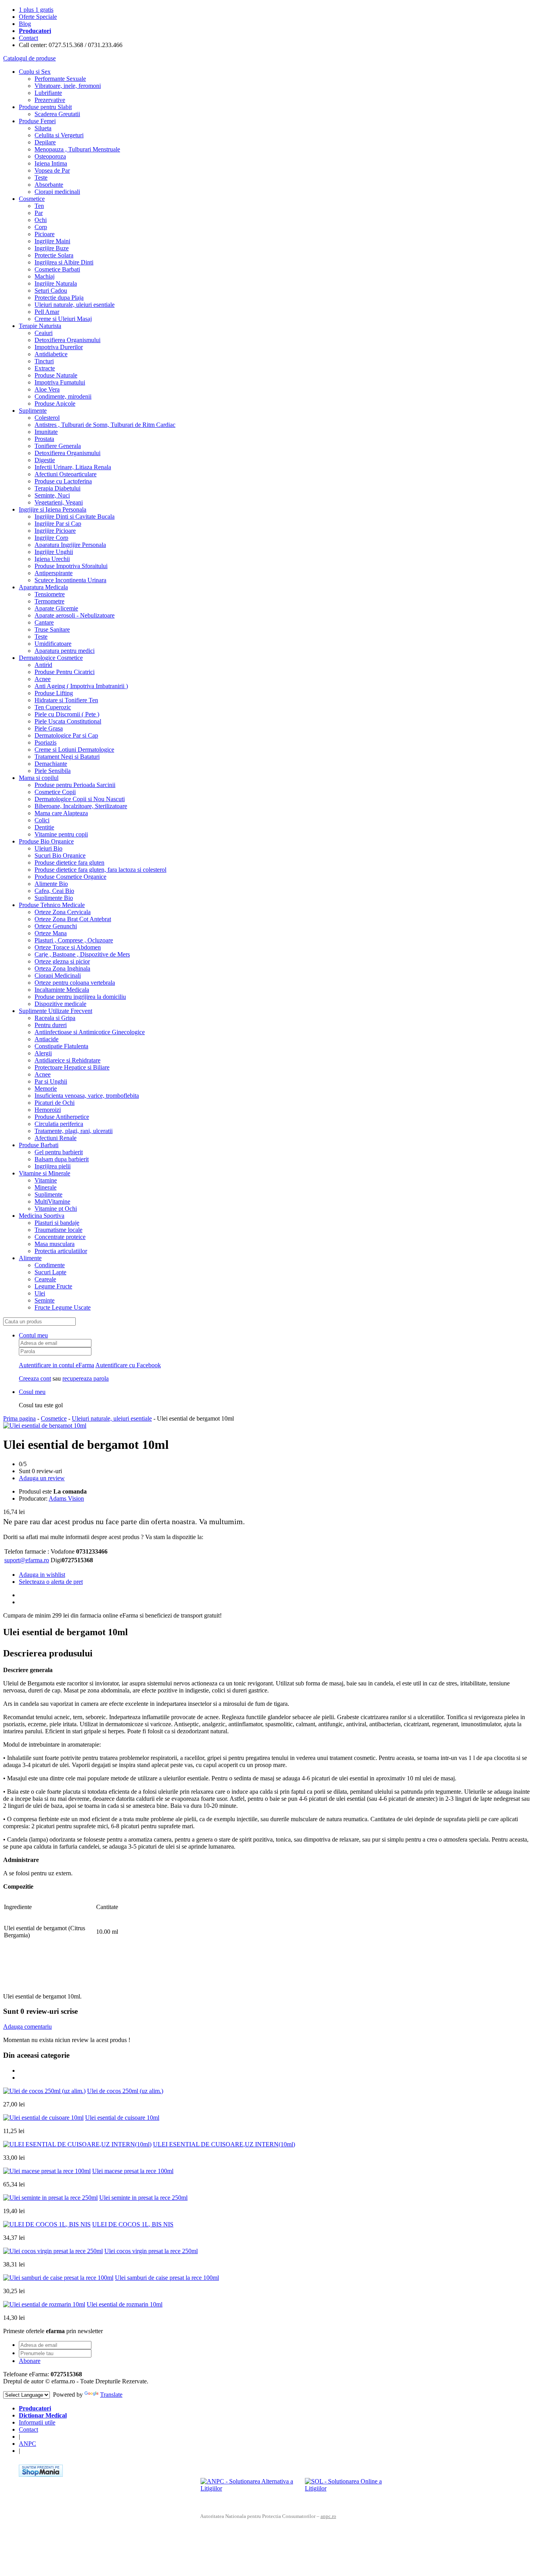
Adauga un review (42, 1478)
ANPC (27, 2444)
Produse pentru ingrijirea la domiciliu (80, 997)
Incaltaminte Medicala (62, 990)
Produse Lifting (54, 693)
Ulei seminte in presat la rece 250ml (143, 2198)
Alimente (30, 1258)
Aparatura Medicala (43, 587)
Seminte (45, 1300)
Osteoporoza (50, 156)
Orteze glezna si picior (62, 961)
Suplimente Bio (54, 898)
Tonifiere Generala (58, 446)
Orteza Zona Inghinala (62, 968)
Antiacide (46, 1039)
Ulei (40, 1293)
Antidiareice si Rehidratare (67, 1060)
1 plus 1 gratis (36, 10)
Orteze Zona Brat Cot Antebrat (73, 919)
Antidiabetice (51, 354)
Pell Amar (47, 312)
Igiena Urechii (52, 559)
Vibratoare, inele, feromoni (68, 86)
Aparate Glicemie (56, 608)
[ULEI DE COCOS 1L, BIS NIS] (47, 2224)
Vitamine (46, 1180)
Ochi (41, 220)
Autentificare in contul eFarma (57, 1365)
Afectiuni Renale (56, 1138)
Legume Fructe (53, 1286)
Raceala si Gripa (55, 1018)
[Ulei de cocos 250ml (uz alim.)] (44, 2091)
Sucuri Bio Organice (60, 855)
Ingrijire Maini (52, 241)
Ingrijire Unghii (54, 552)
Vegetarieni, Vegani (59, 502)
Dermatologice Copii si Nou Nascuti (80, 799)
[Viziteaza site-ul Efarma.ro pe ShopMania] (41, 2475)
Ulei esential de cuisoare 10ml (122, 2118)
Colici (42, 820)
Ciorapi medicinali (57, 192)
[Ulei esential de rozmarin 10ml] (44, 2304)
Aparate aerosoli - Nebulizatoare (75, 615)
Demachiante (51, 764)
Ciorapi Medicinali (58, 976)
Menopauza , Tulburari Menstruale (77, 149)
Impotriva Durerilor (59, 347)
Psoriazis (46, 742)
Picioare (45, 234)
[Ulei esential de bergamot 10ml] (45, 1426)
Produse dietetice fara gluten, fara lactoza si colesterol (100, 870)
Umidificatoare (53, 644)
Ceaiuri (44, 333)
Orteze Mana (51, 933)
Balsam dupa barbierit (62, 1159)
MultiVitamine (52, 1201)
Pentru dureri (51, 1025)
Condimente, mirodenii (63, 396)
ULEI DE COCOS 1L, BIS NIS (133, 2224)
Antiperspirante (54, 573)
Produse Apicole (55, 404)
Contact (28, 38)
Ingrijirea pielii (53, 1166)
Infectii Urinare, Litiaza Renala (73, 467)
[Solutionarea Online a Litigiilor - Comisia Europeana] (354, 2490)
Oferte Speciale (38, 17)
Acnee (43, 679)
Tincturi (44, 361)
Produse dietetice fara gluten (69, 863)
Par (39, 213)
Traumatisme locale (58, 1230)
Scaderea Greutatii (57, 114)
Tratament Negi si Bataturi (67, 757)
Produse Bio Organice (46, 841)
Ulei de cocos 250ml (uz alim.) (125, 2091)
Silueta (43, 128)
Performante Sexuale (60, 79)
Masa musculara (55, 1244)
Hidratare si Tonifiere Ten (66, 700)
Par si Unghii (51, 1081)
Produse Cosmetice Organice (70, 877)
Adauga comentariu (27, 2027)
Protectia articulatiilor (61, 1251)
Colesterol (47, 418)
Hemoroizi (48, 1110)
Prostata (44, 439)
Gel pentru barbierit (59, 1152)
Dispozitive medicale (60, 1004)
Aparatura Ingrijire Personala (70, 545)
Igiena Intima (51, 163)
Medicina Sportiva (42, 1216)
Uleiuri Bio (48, 848)
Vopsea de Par (52, 170)
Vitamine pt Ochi (56, 1209)
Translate (111, 2395)
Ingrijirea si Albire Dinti (64, 262)
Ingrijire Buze (52, 248)
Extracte (45, 368)
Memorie (46, 1089)
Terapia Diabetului (57, 488)
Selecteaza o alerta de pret (51, 1582)
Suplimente (33, 411)
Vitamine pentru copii (61, 834)
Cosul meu (32, 1392)
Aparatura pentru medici (65, 651)
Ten (39, 206)
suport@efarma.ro (27, 1560)
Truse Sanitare (52, 629)
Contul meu (33, 1335)
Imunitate (46, 432)
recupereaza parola (86, 1378)
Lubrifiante (48, 93)
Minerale (46, 1187)
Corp (41, 227)
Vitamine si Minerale (45, 1173)
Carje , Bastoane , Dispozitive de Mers (82, 954)
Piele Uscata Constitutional (68, 721)
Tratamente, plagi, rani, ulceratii (74, 1131)
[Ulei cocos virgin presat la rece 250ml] (53, 2251)
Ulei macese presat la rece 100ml (133, 2171)
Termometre (49, 601)
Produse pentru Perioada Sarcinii (75, 785)
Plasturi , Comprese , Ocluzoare (74, 940)
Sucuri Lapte (50, 1272)
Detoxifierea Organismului (67, 340)
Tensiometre (50, 594)
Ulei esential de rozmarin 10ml (125, 2304)
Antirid (43, 665)
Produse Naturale (56, 375)
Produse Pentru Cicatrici (65, 672)
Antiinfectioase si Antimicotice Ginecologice (90, 1032)
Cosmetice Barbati (57, 269)
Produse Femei (37, 121)
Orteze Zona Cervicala (63, 912)
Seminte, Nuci (52, 495)
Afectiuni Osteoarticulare (66, 474)
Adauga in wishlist (42, 1575)
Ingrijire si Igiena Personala (53, 509)
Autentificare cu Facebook (128, 1365)
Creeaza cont (35, 1378)
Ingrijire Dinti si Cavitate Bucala (75, 516)
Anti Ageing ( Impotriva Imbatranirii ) (81, 686)
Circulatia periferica (59, 1124)
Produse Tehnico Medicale (52, 905)
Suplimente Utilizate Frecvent (56, 1011)
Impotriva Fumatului (60, 382)
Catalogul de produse (29, 58)
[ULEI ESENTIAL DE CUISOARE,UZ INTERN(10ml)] (77, 2144)
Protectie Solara (54, 255)
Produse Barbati (39, 1145)
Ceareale (45, 1279)
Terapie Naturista (40, 326)
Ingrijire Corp (51, 538)
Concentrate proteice (60, 1237)
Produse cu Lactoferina (63, 481)
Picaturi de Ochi (55, 1103)
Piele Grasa (49, 728)
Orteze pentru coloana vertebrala (75, 983)
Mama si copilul (39, 778)
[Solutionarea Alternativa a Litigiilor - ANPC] (250, 2490)
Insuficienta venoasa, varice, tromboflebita (87, 1096)
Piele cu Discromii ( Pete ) (67, 714)
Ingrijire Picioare (55, 531)
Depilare (45, 142)
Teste (41, 178)
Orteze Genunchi (56, 926)
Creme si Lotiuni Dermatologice (74, 750)
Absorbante (49, 185)
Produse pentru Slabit (45, 107)
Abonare (30, 2361)
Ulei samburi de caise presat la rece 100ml (167, 2278)
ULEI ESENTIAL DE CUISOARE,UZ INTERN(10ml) (224, 2144)
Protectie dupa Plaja (59, 298)
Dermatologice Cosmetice (51, 658)
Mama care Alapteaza (61, 813)
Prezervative (50, 100)
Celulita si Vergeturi (59, 135)
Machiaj (45, 276)
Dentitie (44, 827)
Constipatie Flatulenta (61, 1046)
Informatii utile (37, 2422)
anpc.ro (328, 2516)
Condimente (50, 1265)
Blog (25, 24)
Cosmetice (32, 199)
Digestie (45, 460)
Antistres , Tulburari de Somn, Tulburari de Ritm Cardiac (105, 425)
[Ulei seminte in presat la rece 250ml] (50, 2198)
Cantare (44, 622)
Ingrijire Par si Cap (58, 524)
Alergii (43, 1053)
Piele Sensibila (53, 771)
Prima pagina (19, 1418)
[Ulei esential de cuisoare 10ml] (43, 2118)
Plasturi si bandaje (57, 1223)
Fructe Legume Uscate (63, 1307)
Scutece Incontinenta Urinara (70, 580)
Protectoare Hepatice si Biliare (72, 1067)
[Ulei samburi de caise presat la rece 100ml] (58, 2278)
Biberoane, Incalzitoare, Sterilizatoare (81, 806)
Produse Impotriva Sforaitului (71, 566)
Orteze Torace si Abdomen (68, 947)
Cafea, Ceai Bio (54, 891)
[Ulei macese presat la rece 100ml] (47, 2171)
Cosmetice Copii (55, 792)
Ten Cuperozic (53, 707)
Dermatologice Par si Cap (66, 735)
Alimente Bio (51, 884)
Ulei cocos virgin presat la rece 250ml (151, 2251)
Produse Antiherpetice (62, 1117)
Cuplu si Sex (35, 72)
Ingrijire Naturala (56, 283)
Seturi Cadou (51, 291)
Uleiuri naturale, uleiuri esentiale (75, 305)
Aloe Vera (47, 389)
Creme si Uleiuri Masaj (63, 319)
